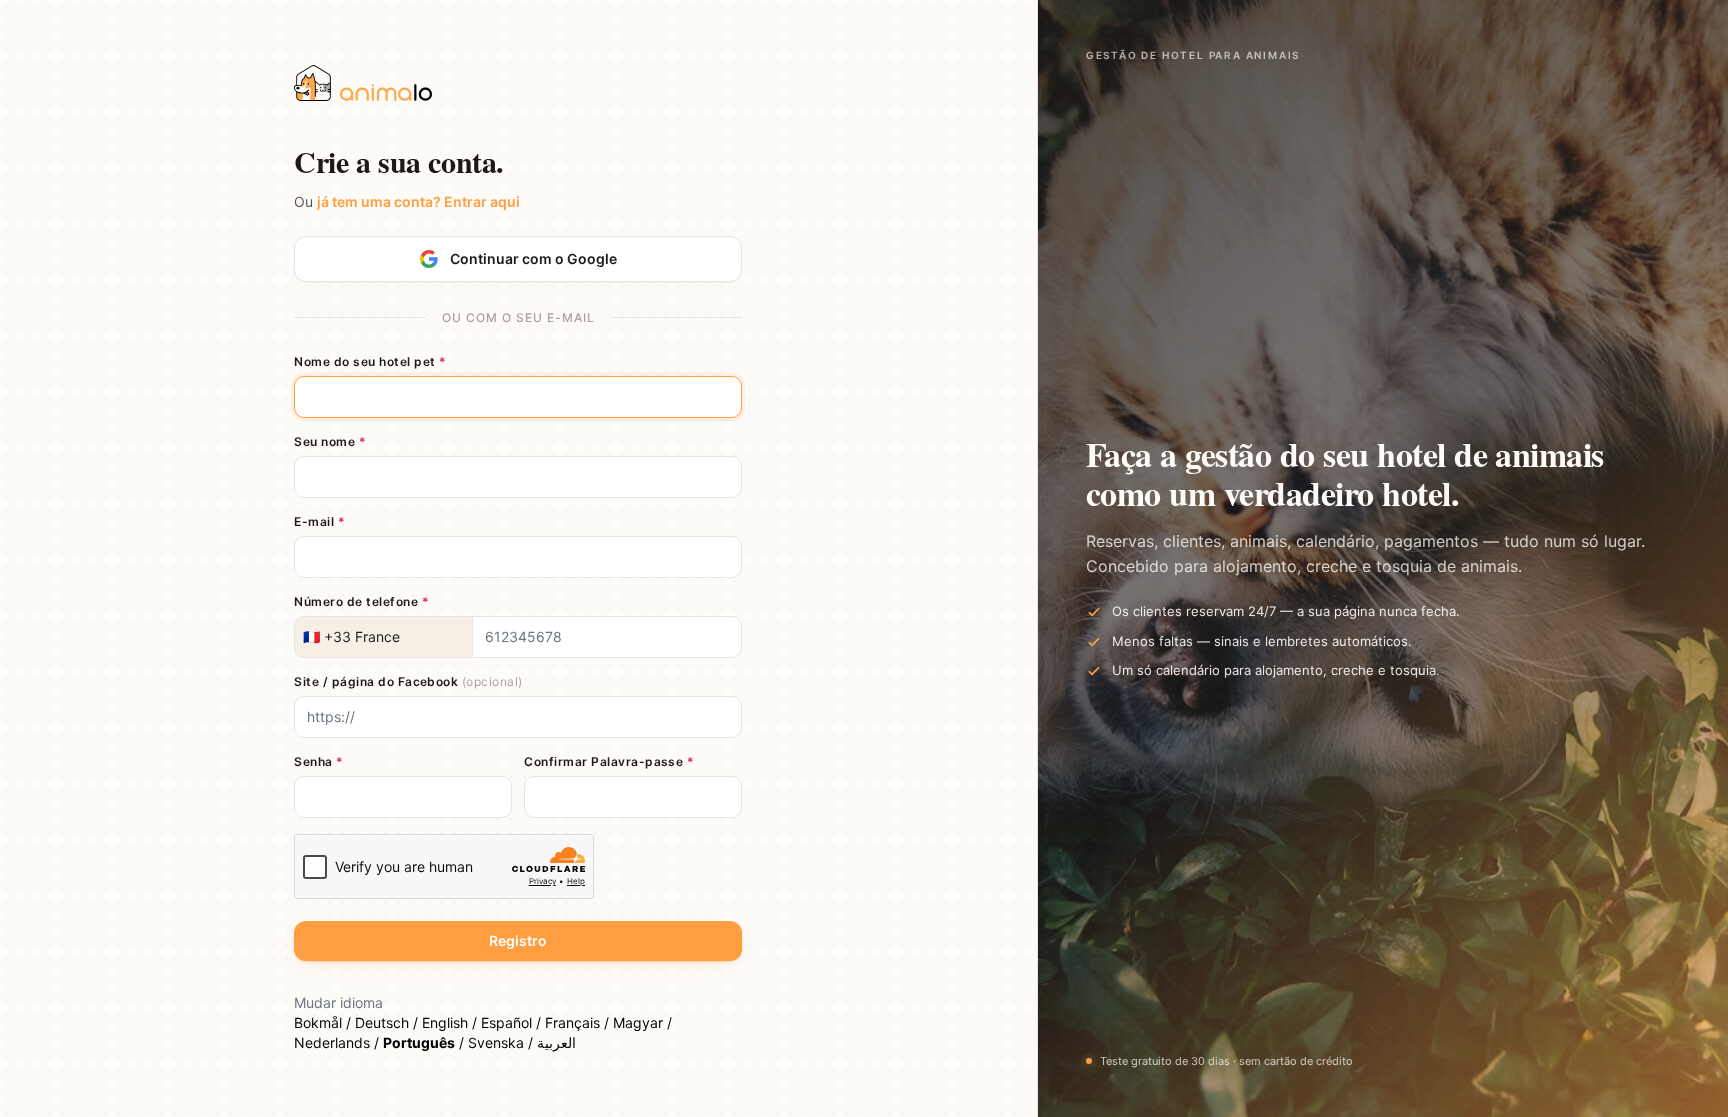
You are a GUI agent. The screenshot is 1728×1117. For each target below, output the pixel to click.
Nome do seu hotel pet (370, 361)
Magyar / (642, 1022)
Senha (318, 761)
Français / (579, 1022)
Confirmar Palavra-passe (609, 761)
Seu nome (330, 441)
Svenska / (502, 1042)
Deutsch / (388, 1022)
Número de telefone (361, 601)
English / (451, 1022)
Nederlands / (338, 1042)
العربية (556, 1042)
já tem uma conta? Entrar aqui (418, 201)
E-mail (319, 521)
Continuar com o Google (533, 258)
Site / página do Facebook (408, 681)
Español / (513, 1022)
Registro (518, 940)
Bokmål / (324, 1022)
